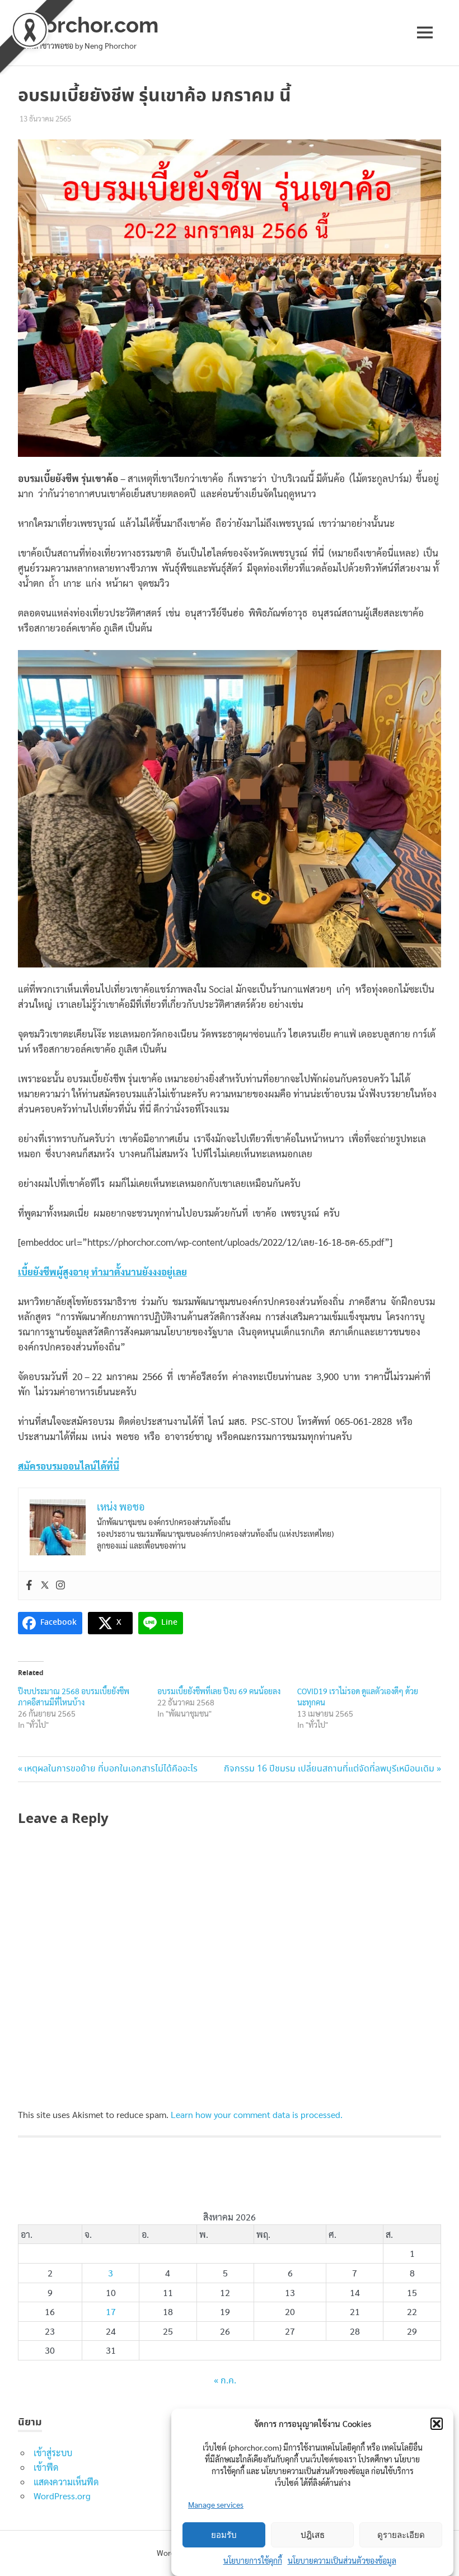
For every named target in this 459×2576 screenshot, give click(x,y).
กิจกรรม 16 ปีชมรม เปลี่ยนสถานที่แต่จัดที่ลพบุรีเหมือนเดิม (329, 1769)
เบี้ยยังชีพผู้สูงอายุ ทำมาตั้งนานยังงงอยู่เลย (102, 1271)
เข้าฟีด (46, 2467)
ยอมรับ (224, 2535)
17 (111, 2311)
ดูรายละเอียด (401, 2535)
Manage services (216, 2504)
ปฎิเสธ (313, 2535)
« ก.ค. (225, 2381)
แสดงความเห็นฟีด (66, 2482)
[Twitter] (45, 1586)
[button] (437, 2424)
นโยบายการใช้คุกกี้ (253, 2560)
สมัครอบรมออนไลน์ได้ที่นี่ (69, 1466)
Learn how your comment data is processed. (257, 2114)
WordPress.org (62, 2496)
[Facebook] (29, 1586)
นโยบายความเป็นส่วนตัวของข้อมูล (342, 2560)
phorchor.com (88, 25)
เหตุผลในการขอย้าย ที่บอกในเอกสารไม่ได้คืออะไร (111, 1769)
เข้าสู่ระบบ (53, 2453)
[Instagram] (60, 1586)
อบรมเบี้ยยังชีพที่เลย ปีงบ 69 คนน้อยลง (219, 1691)
